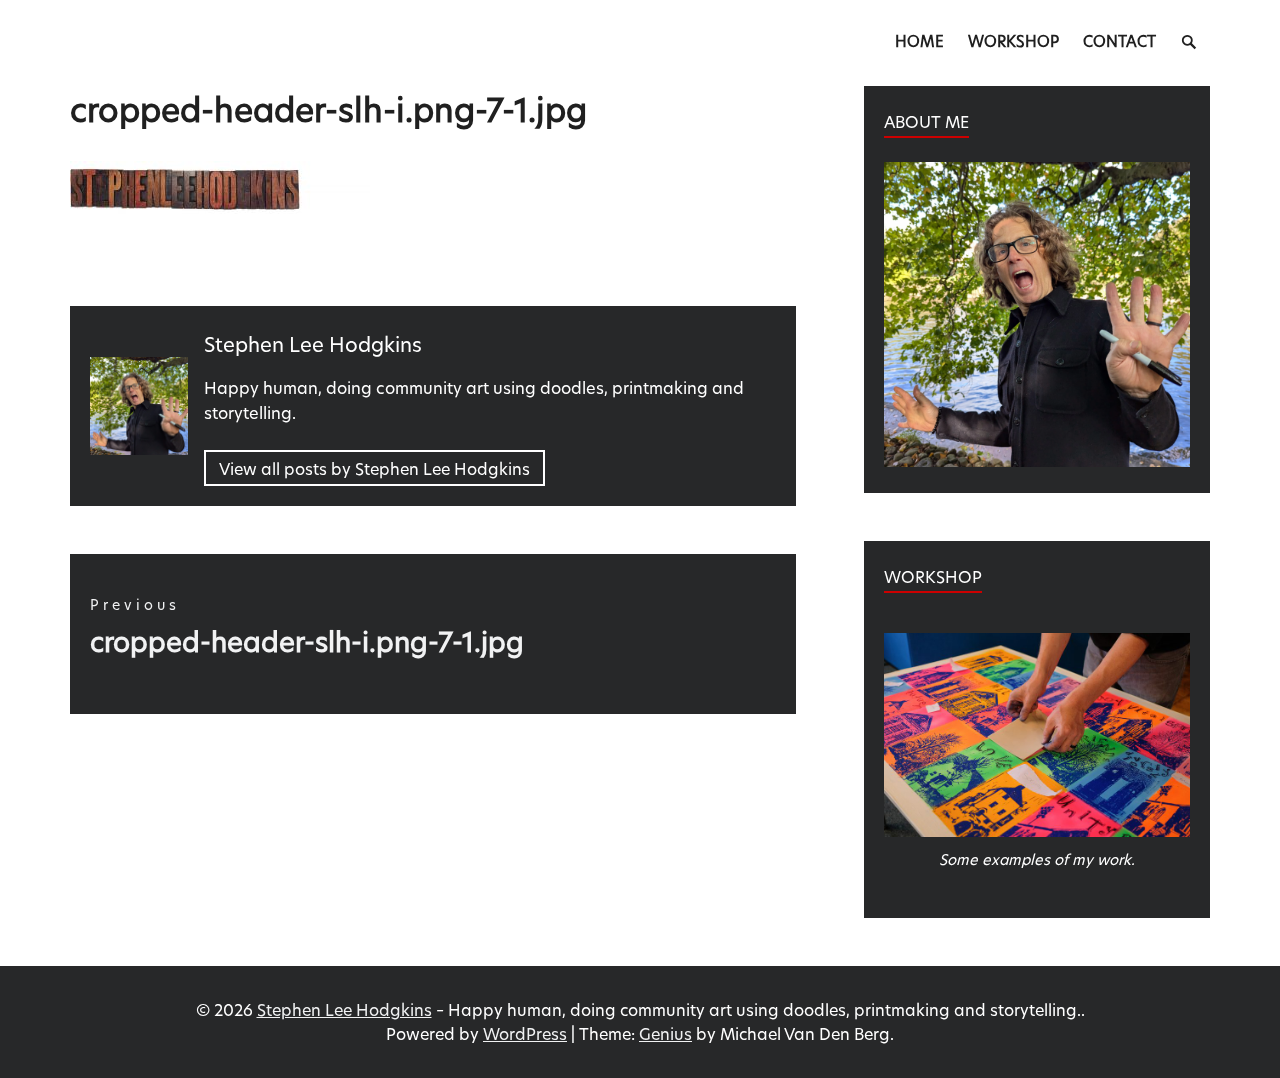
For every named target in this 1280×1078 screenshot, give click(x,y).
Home (919, 41)
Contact (1119, 41)
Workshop (1013, 41)
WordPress (525, 1033)
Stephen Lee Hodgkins (344, 1009)
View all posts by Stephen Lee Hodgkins (374, 468)
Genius (665, 1033)
